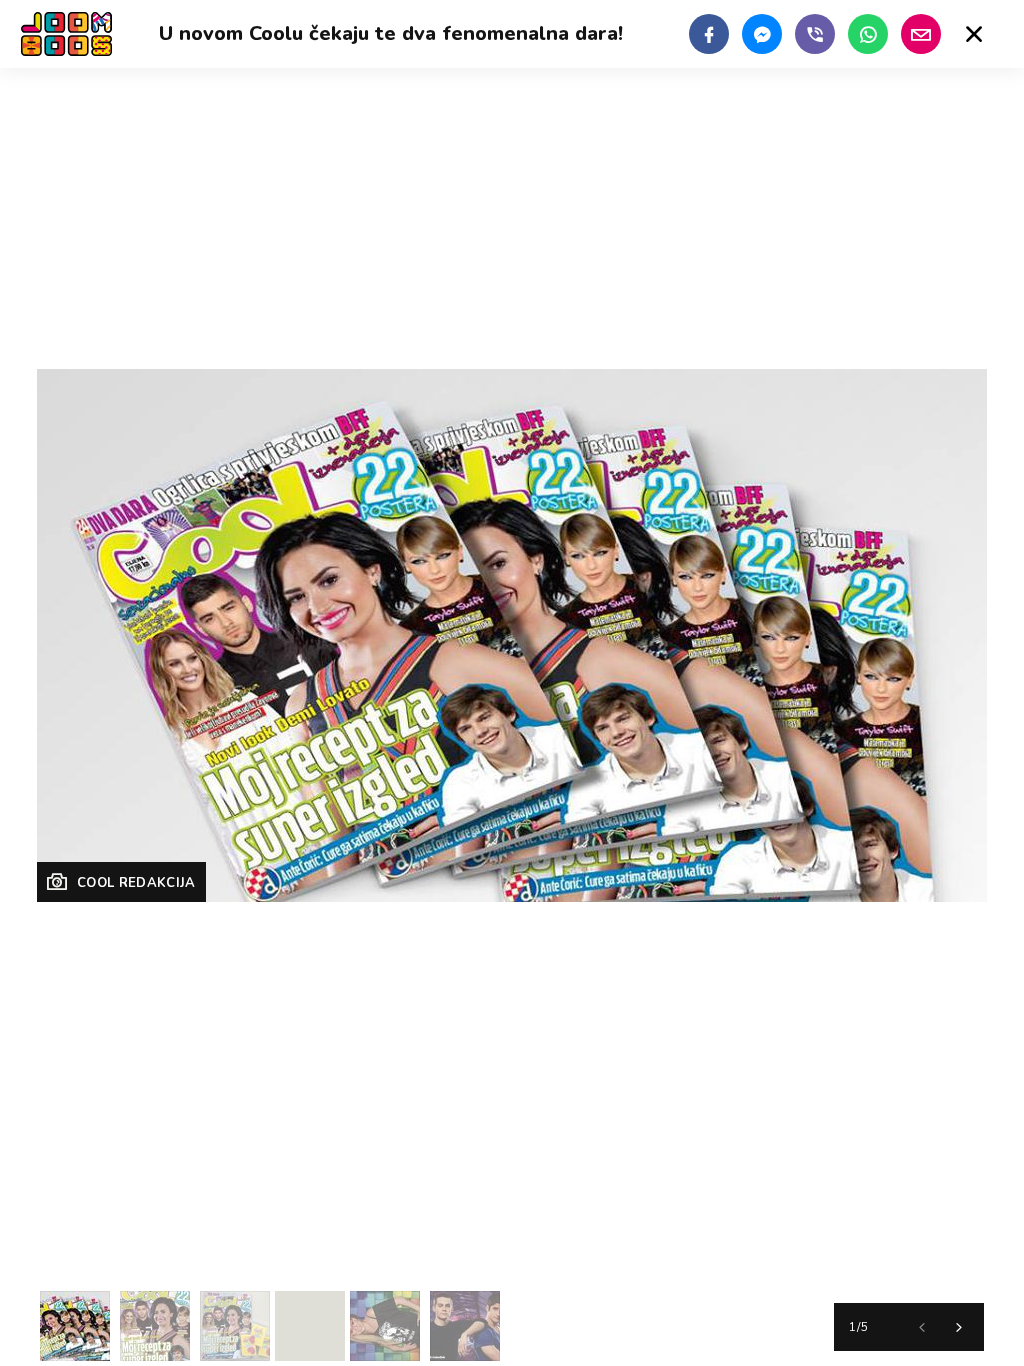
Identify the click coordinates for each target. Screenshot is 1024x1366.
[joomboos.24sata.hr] (66, 34)
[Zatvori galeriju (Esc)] (974, 34)
